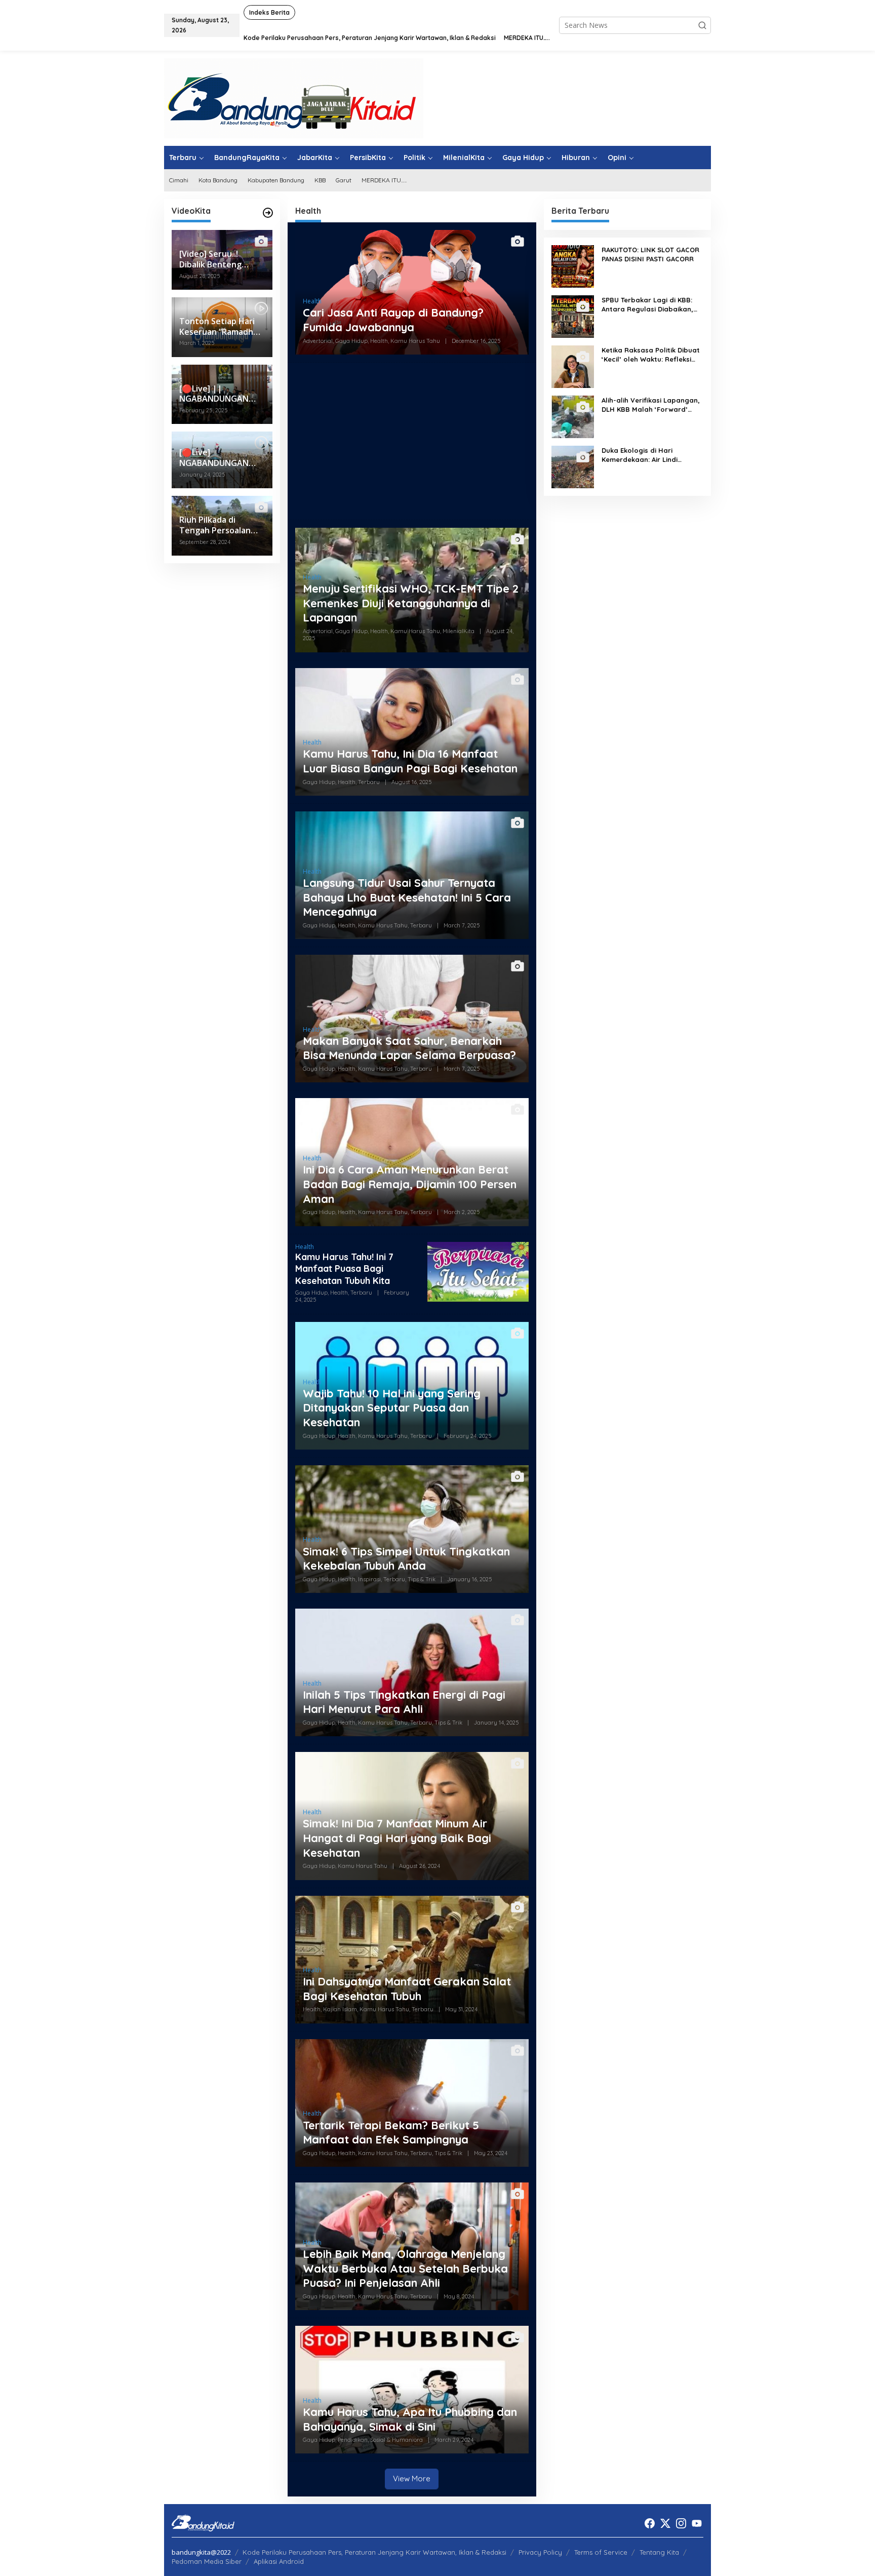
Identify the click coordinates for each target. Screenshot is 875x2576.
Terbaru (369, 782)
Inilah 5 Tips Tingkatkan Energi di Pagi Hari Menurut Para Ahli (404, 1702)
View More (412, 2479)
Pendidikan (353, 2440)
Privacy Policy (540, 2552)
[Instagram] (681, 2523)
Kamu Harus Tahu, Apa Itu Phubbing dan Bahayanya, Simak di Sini (410, 2419)
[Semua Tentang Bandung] (294, 97)
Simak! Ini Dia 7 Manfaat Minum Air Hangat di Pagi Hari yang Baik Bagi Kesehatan (397, 1838)
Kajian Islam (340, 2009)
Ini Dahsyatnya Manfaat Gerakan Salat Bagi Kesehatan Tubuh (407, 1989)
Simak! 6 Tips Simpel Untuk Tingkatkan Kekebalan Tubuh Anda (406, 1559)
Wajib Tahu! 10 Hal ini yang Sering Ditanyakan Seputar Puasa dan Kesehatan (392, 1408)
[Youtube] (697, 2523)
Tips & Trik (422, 1579)
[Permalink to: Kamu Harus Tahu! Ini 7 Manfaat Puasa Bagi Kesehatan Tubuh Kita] (478, 1271)
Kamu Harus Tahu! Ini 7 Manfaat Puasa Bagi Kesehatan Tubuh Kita (344, 1269)
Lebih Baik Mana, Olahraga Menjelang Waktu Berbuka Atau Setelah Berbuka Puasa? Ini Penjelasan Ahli (405, 2268)
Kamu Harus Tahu (415, 341)
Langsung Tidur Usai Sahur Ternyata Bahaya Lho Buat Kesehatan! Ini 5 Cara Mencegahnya (407, 897)
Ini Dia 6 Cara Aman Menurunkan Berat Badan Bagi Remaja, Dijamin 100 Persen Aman (410, 1184)
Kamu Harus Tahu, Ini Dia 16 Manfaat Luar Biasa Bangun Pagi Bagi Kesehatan (410, 761)
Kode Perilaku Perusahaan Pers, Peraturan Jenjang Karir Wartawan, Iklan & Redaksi (374, 2552)
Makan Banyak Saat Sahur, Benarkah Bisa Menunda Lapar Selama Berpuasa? (409, 1048)
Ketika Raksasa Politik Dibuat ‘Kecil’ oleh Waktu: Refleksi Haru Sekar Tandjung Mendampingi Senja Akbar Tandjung (651, 355)
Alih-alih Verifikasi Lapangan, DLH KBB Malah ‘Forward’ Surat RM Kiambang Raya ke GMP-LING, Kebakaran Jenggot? (651, 405)
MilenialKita (459, 631)
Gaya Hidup (351, 341)
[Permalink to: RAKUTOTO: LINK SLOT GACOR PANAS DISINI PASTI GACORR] (573, 266)
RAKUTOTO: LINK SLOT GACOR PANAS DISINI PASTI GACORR (650, 254)
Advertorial (318, 341)
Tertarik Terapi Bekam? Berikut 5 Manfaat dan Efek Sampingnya (391, 2133)
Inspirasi (369, 1579)
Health (312, 301)
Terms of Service (601, 2552)
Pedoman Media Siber (207, 2561)
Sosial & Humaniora (396, 2440)
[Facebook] (650, 2523)
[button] (702, 25)
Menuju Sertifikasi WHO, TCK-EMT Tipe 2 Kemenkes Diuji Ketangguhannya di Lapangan (411, 603)
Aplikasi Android (279, 2561)
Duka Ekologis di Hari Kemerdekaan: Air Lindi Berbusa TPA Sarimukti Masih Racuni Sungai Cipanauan (650, 455)
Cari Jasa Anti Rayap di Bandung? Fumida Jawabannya (393, 320)
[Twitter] (665, 2523)
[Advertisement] (412, 441)
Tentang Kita (659, 2552)
